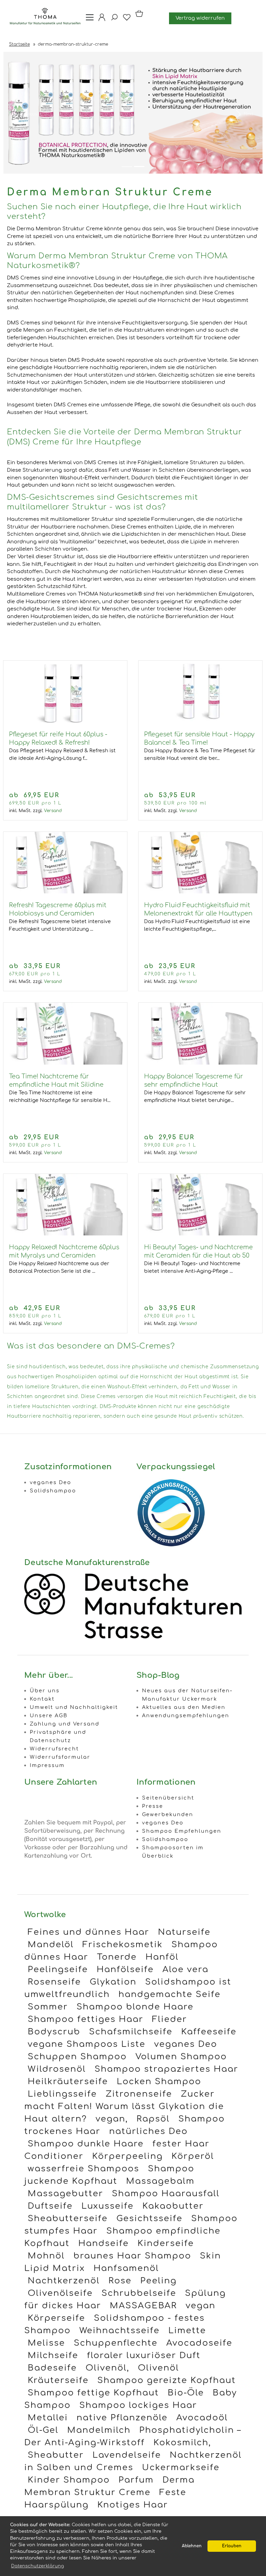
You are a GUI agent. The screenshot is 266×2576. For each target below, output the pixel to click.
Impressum (47, 1765)
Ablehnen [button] (192, 2546)
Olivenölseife (60, 2293)
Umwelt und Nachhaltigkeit (74, 1707)
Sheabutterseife (68, 2219)
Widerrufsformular (60, 1757)
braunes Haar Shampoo (132, 2256)
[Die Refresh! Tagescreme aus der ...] (65, 892)
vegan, (112, 2119)
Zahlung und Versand (65, 1724)
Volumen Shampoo (181, 2057)
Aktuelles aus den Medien (184, 1707)
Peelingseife (58, 1970)
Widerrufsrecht (54, 1749)
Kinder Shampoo (69, 2480)
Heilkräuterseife (68, 2082)
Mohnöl (46, 2256)
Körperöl (193, 2156)
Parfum (136, 2480)
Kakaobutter (173, 2206)
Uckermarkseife (181, 2468)
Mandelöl (51, 1945)
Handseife (104, 2243)
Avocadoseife (199, 2343)
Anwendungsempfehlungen (186, 1715)
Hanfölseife (125, 1970)
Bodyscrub (54, 2032)
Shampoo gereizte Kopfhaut (167, 2380)
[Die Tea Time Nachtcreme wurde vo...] (65, 1063)
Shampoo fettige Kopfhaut (93, 2393)
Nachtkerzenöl (64, 2281)
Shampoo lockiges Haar (138, 2405)
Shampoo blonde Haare (135, 2007)
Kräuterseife (58, 2380)
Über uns (45, 1691)
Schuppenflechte (116, 2343)
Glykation (113, 1982)
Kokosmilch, (182, 2443)
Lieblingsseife (62, 2094)
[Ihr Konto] (100, 20)
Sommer (48, 2007)
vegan (201, 2306)
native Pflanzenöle (122, 2418)
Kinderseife (166, 2243)
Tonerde (117, 1957)
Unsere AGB (49, 1715)
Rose (120, 2281)
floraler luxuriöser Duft (144, 2356)
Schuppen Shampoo (77, 2057)
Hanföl (162, 1957)
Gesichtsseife (149, 2219)
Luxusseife (108, 2206)
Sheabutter (56, 2455)
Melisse (46, 2343)
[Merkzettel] (125, 20)
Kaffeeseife (209, 2032)
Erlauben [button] (232, 2546)
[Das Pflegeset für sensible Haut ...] (200, 721)
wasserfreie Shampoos (83, 2169)
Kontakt (42, 1699)
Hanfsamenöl (126, 2268)
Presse (153, 1806)
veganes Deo (51, 1482)
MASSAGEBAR (143, 2306)
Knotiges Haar (133, 2505)
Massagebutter (65, 2194)
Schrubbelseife (139, 2293)
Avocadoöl (202, 2418)
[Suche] (112, 20)
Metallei (48, 2418)
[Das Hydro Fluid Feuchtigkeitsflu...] (200, 892)
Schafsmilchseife (131, 2032)
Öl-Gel (43, 2430)
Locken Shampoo (159, 2082)
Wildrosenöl (57, 2069)
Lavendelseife (127, 2455)
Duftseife (50, 2206)
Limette (187, 2331)
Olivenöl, (107, 2368)
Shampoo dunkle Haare (86, 2144)
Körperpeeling (127, 2156)
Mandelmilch (99, 2430)
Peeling (158, 2281)
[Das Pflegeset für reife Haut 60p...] (65, 721)
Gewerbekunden (168, 1814)
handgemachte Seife (170, 1994)
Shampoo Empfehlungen (182, 1831)
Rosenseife (54, 1982)
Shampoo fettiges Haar (86, 2019)
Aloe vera (185, 1970)
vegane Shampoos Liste (87, 2044)
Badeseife (52, 2368)
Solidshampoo (53, 1491)
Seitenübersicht (168, 1798)
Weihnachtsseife (119, 2331)
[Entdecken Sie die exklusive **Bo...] (200, 1234)
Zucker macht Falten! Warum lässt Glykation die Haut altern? (124, 2106)
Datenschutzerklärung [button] (38, 2566)
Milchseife (53, 2356)
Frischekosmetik (123, 1945)
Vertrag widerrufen (200, 18)
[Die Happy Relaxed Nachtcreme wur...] (65, 1234)
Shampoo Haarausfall (166, 2194)
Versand (53, 811)
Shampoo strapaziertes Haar (166, 2069)
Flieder (170, 2019)
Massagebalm (160, 2181)
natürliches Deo (148, 2131)
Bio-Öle (186, 2393)
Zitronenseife (139, 2094)
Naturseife (184, 1932)
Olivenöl (158, 2368)
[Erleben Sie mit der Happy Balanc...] (200, 1063)
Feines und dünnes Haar (88, 1932)
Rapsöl (153, 2119)
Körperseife (56, 2318)
